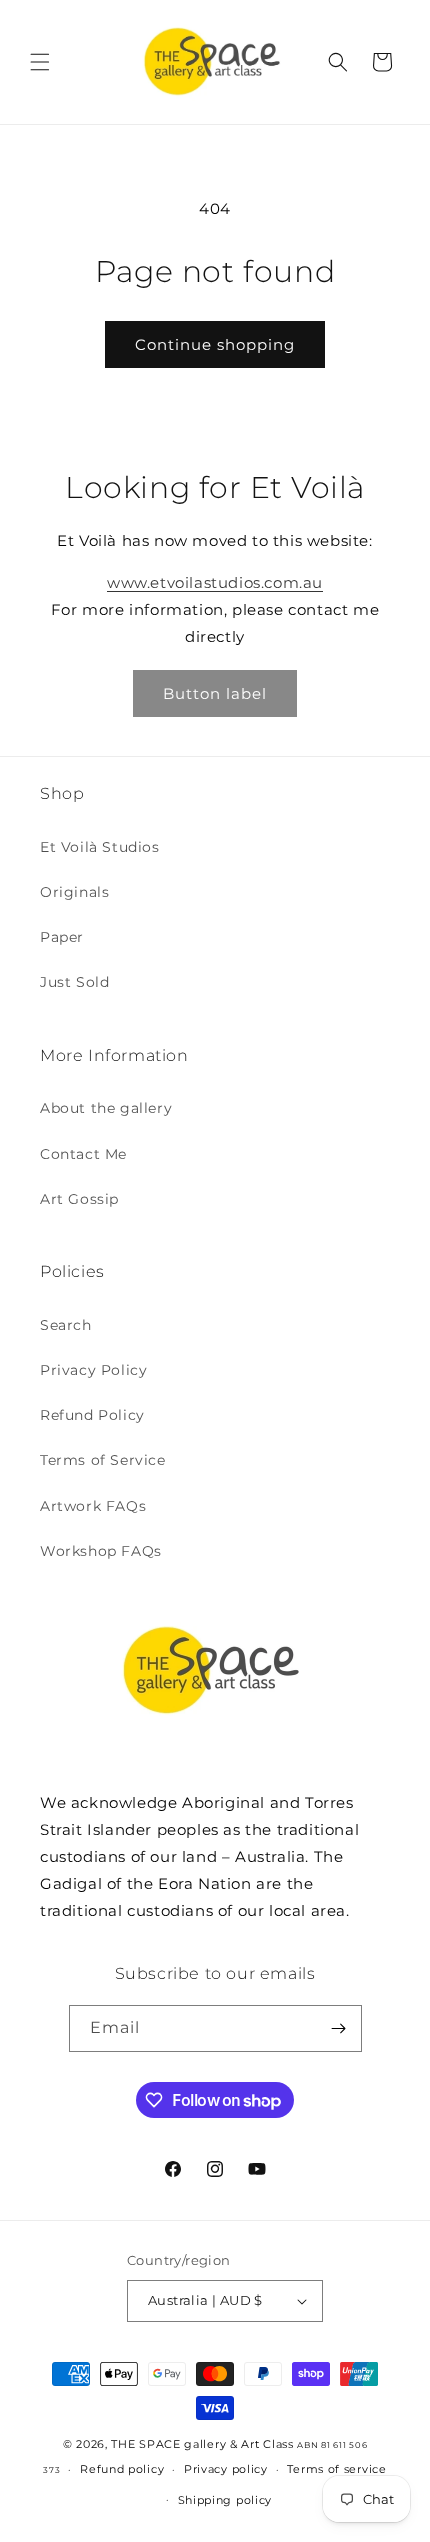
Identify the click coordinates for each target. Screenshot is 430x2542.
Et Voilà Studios (100, 847)
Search (66, 1325)
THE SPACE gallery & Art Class (202, 2444)
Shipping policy (225, 2500)
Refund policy (122, 2469)
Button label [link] (215, 693)
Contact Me (83, 1154)
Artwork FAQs (93, 1506)
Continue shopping (215, 344)
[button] (40, 62)
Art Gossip (79, 1199)
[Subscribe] (339, 2028)
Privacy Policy (93, 1370)
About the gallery (106, 1108)
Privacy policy (226, 2469)
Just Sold (74, 982)
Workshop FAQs (101, 1551)
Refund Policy (92, 1415)
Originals (74, 892)
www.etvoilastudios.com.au (215, 582)
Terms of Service (103, 1460)
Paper (62, 937)
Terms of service (336, 2469)
